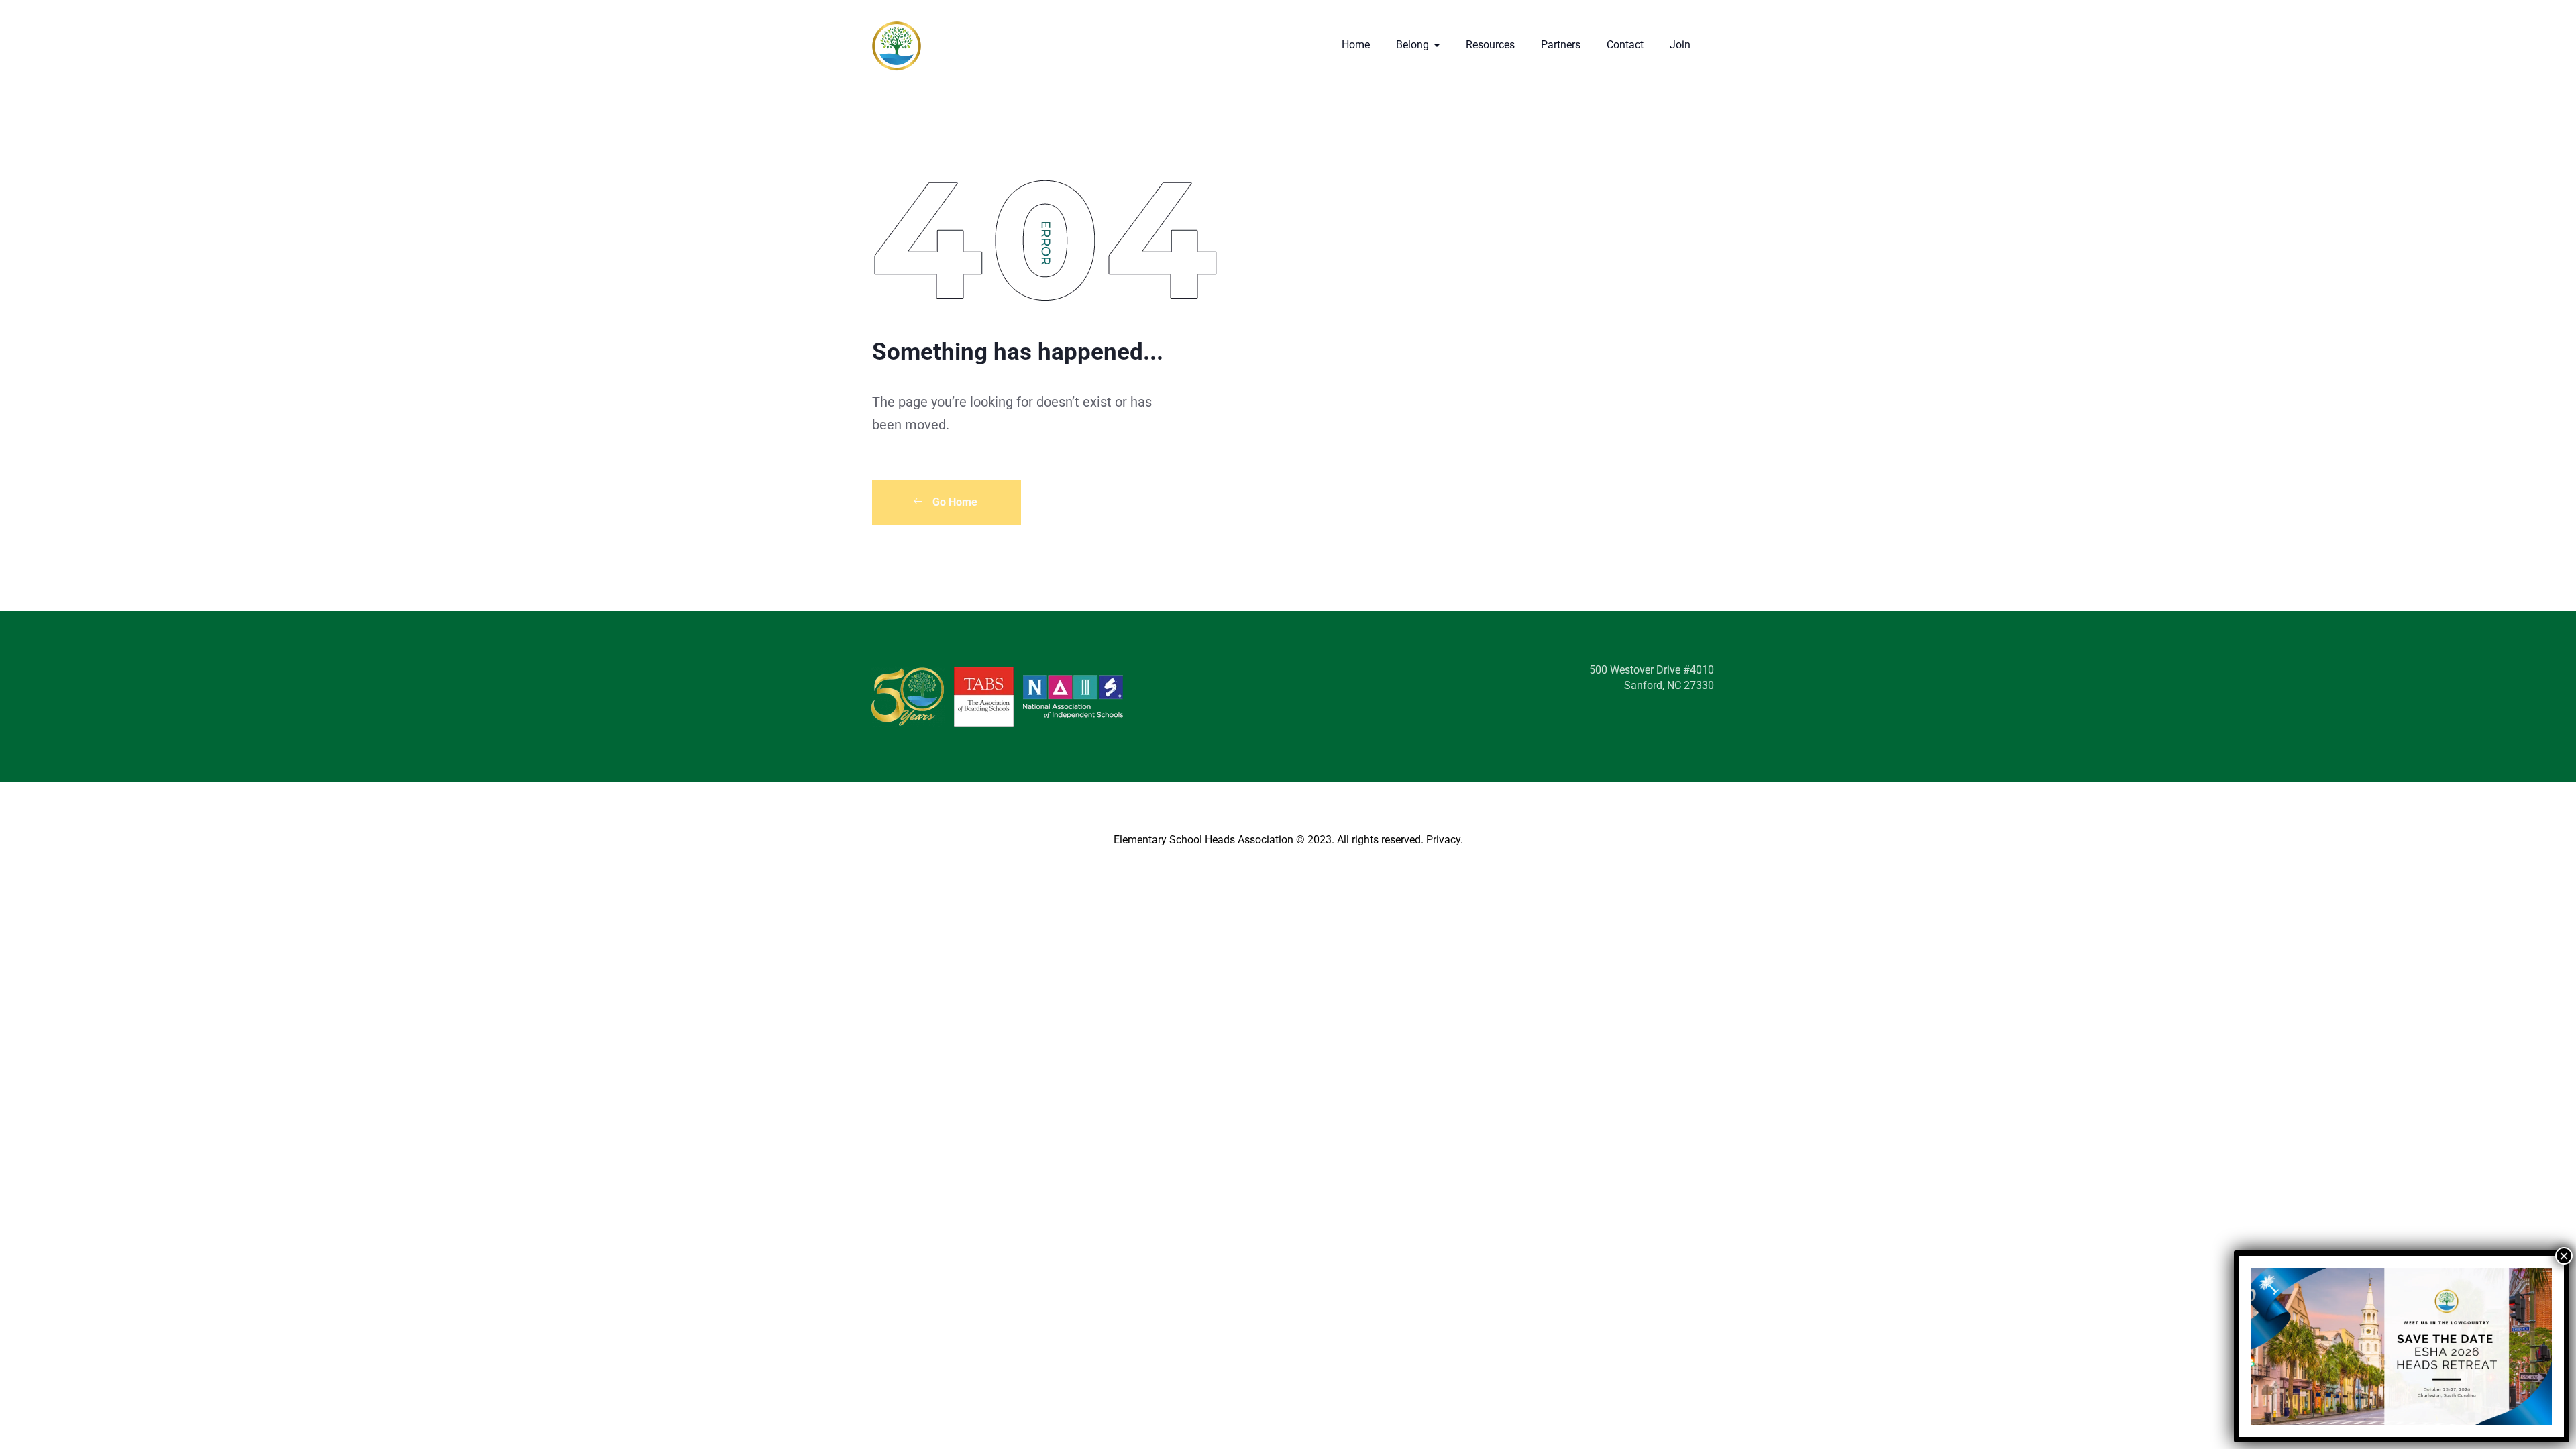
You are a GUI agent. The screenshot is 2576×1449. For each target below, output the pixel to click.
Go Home (954, 502)
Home (1356, 45)
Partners (1561, 45)
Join (1680, 45)
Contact (1625, 45)
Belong (1414, 45)
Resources (1490, 45)
